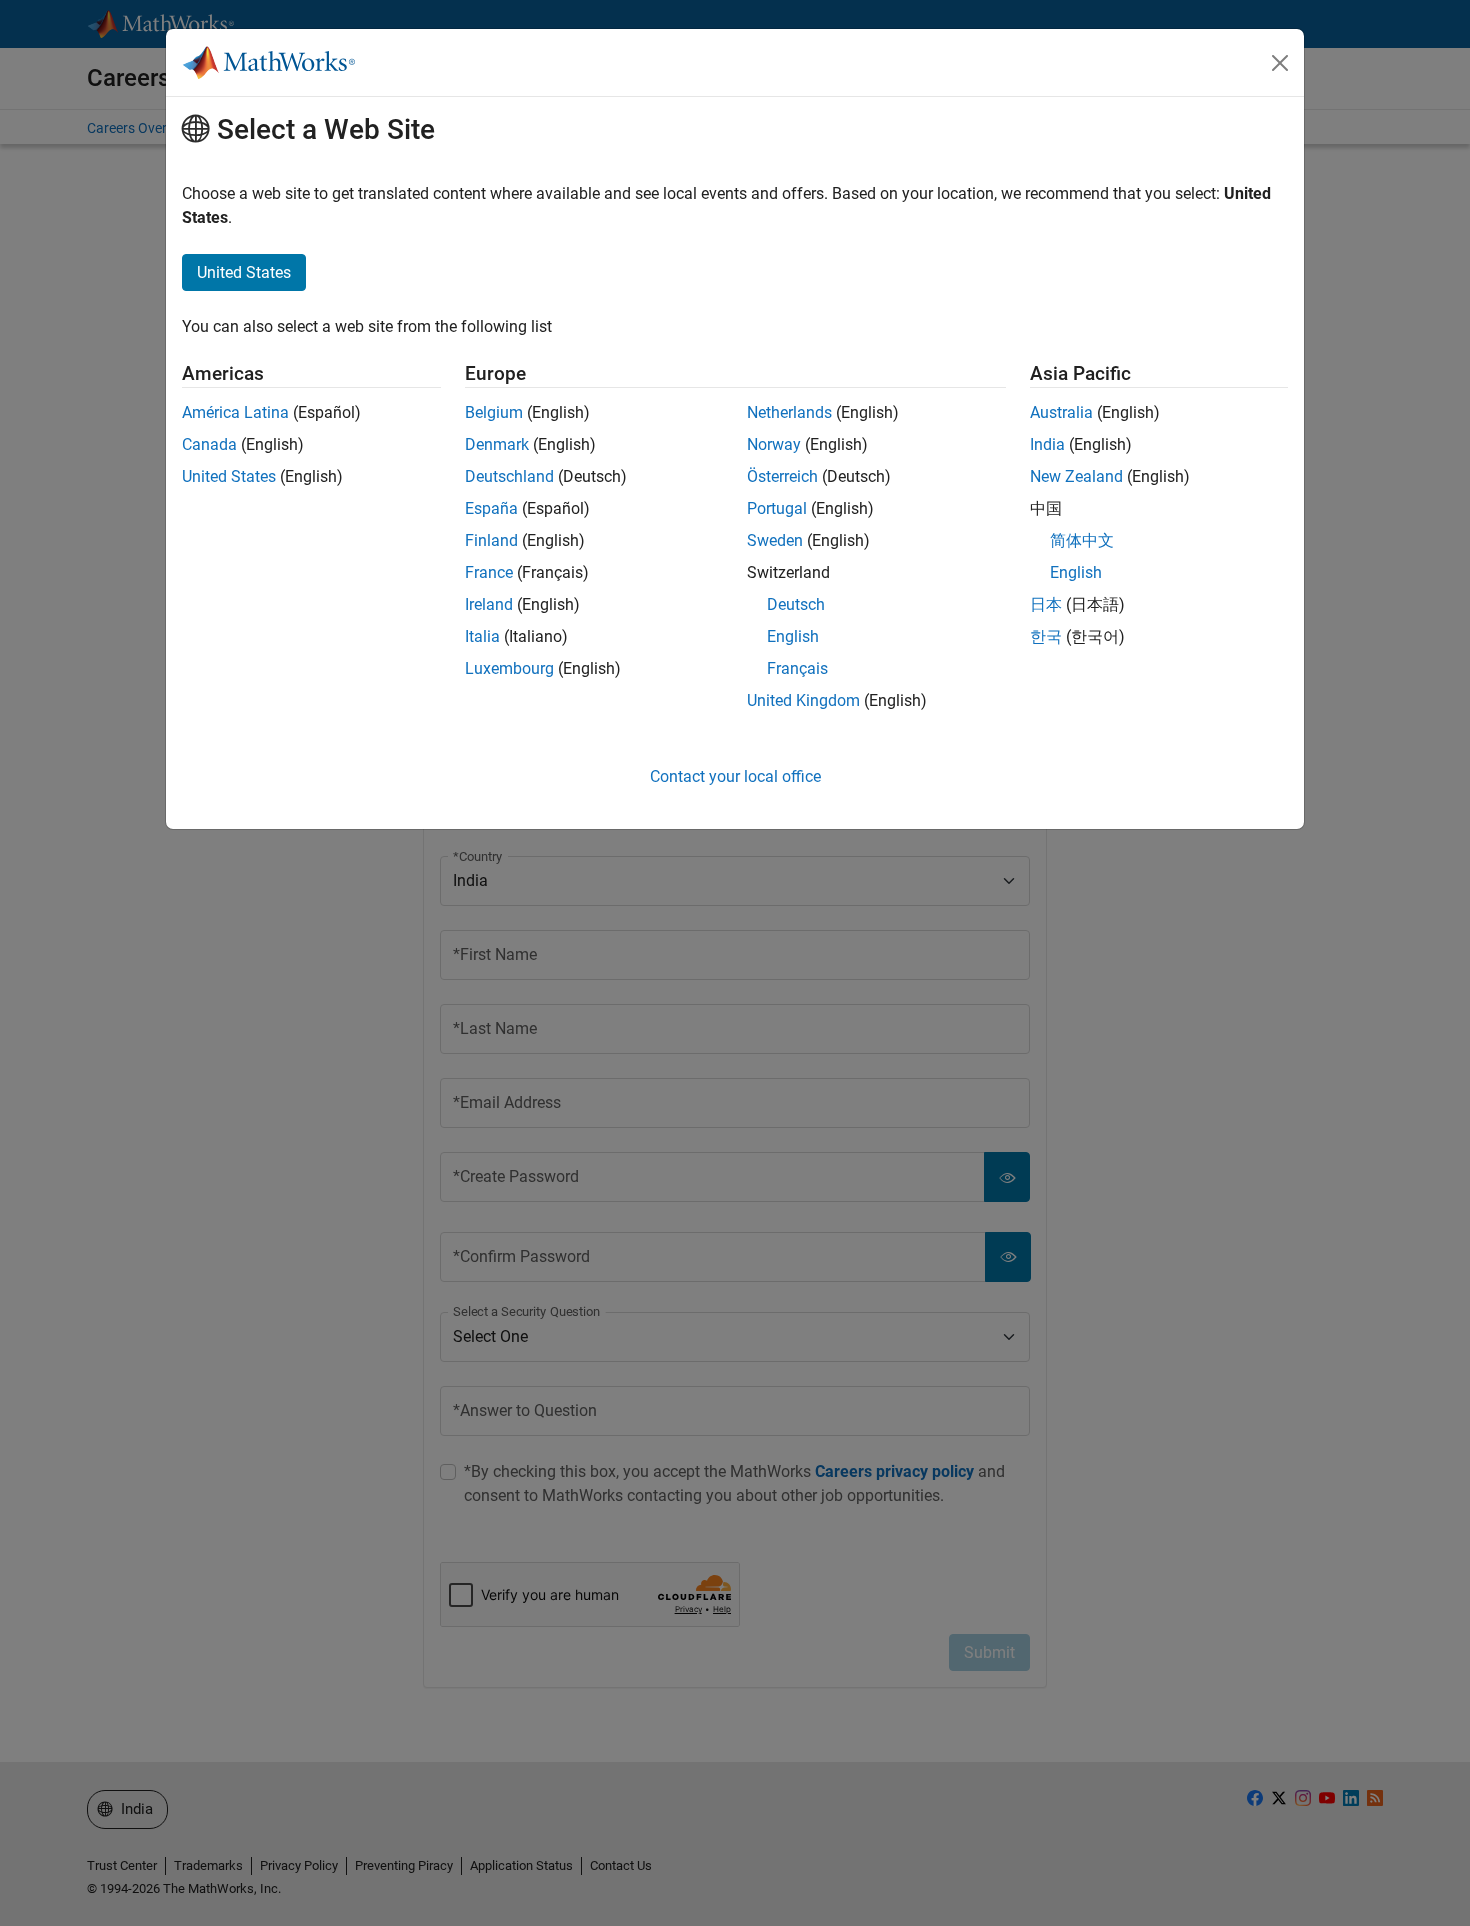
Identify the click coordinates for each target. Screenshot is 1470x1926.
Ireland (489, 604)
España (491, 508)
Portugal (777, 508)
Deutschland (509, 476)
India (1047, 444)
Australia (1061, 412)
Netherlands (789, 412)
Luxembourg (509, 668)
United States (229, 476)
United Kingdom (803, 700)
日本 (1046, 604)
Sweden (775, 540)
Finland (491, 540)
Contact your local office (735, 776)
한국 (1046, 636)
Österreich (782, 476)
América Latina (235, 412)
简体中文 (1082, 540)
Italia (482, 636)
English (793, 636)
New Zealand (1076, 476)
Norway (774, 444)
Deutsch (796, 604)
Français (797, 668)
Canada (209, 444)
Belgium (494, 412)
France (489, 572)
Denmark (497, 444)
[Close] (1280, 63)
